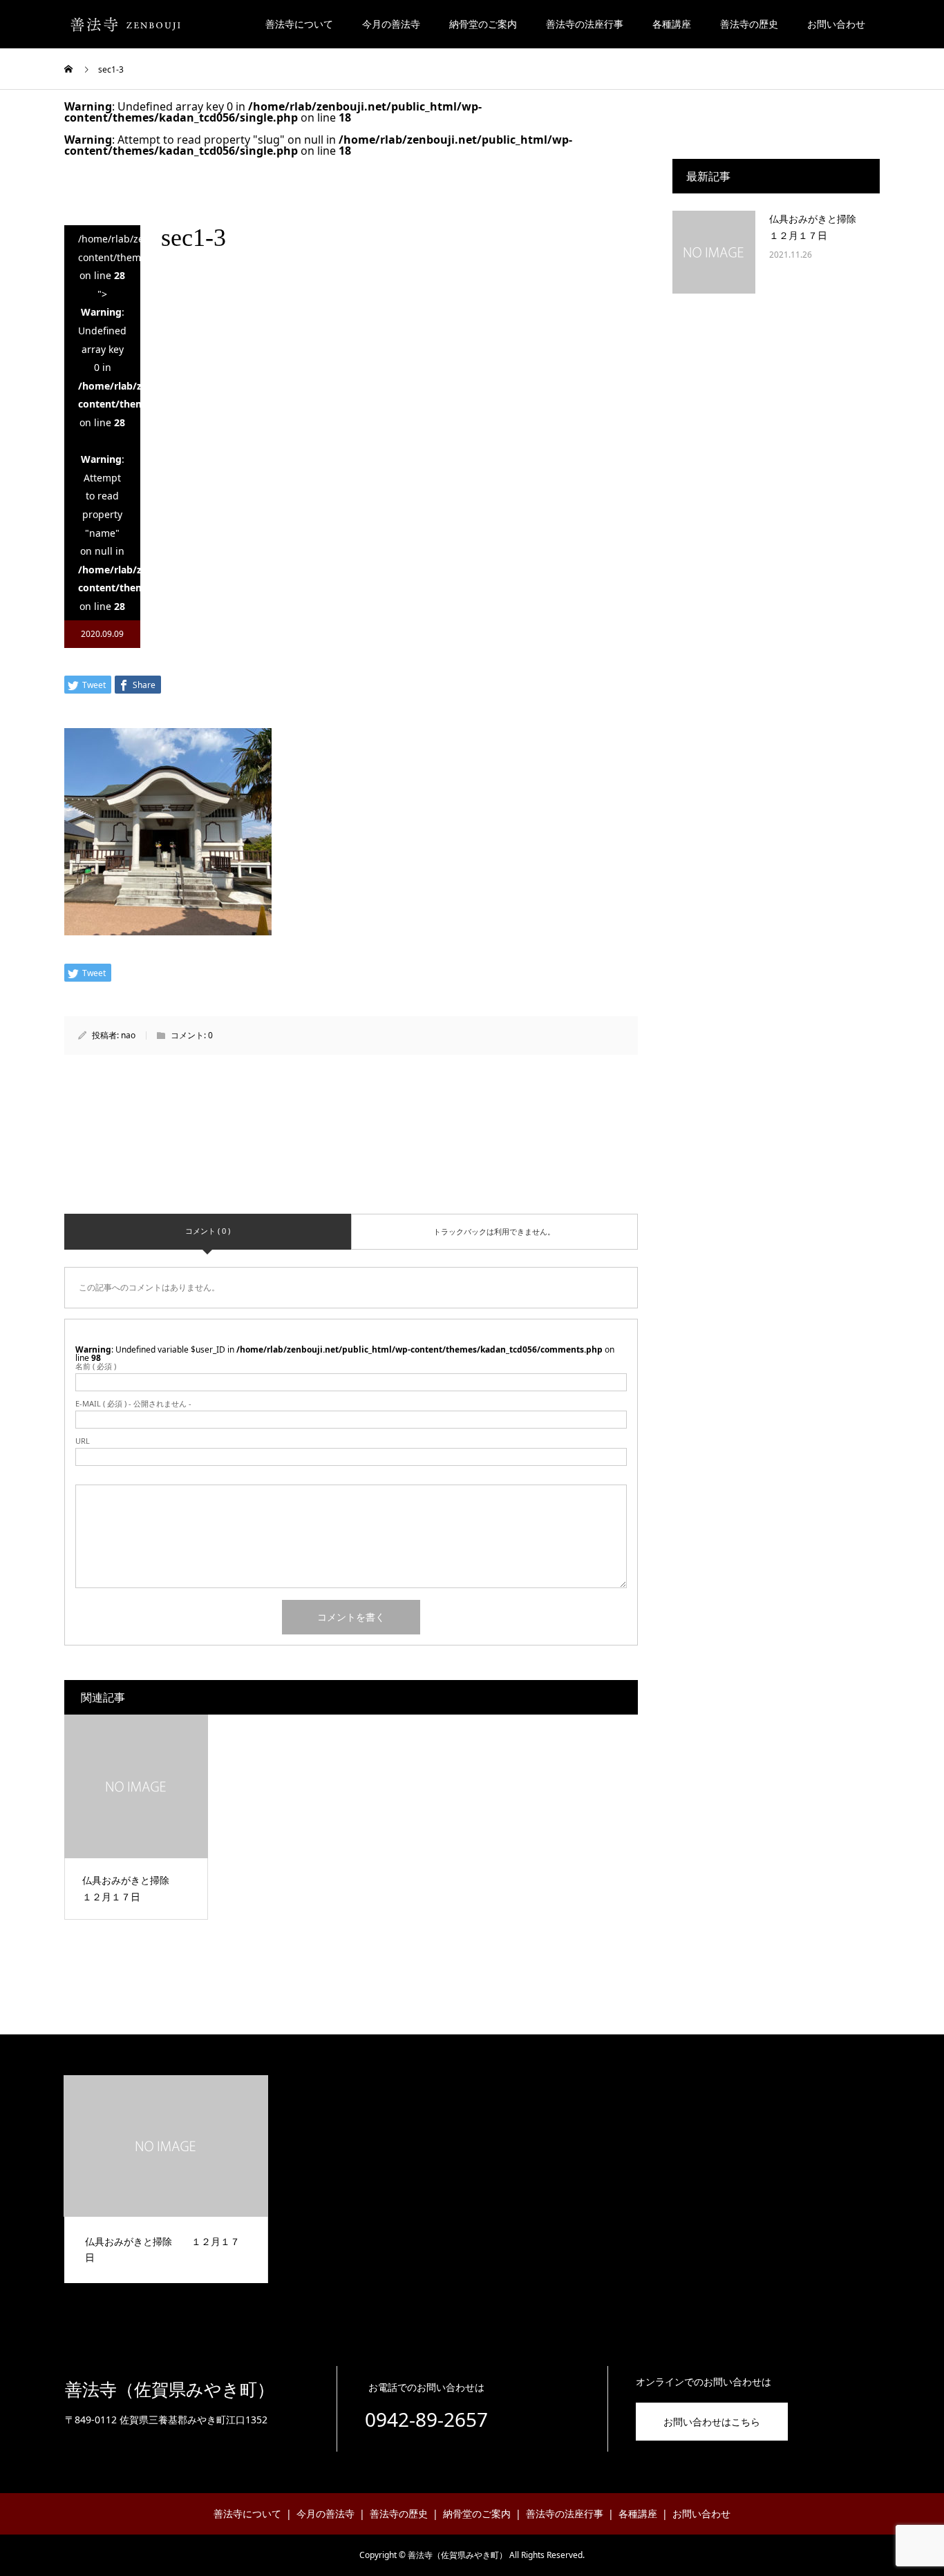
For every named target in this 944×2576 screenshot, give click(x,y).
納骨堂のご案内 (483, 24)
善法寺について (299, 24)
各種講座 (672, 24)
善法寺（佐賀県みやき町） (170, 2390)
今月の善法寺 (391, 24)
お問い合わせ (836, 24)
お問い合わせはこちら (712, 2422)
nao (128, 1035)
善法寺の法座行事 (585, 24)
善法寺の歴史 (749, 24)
